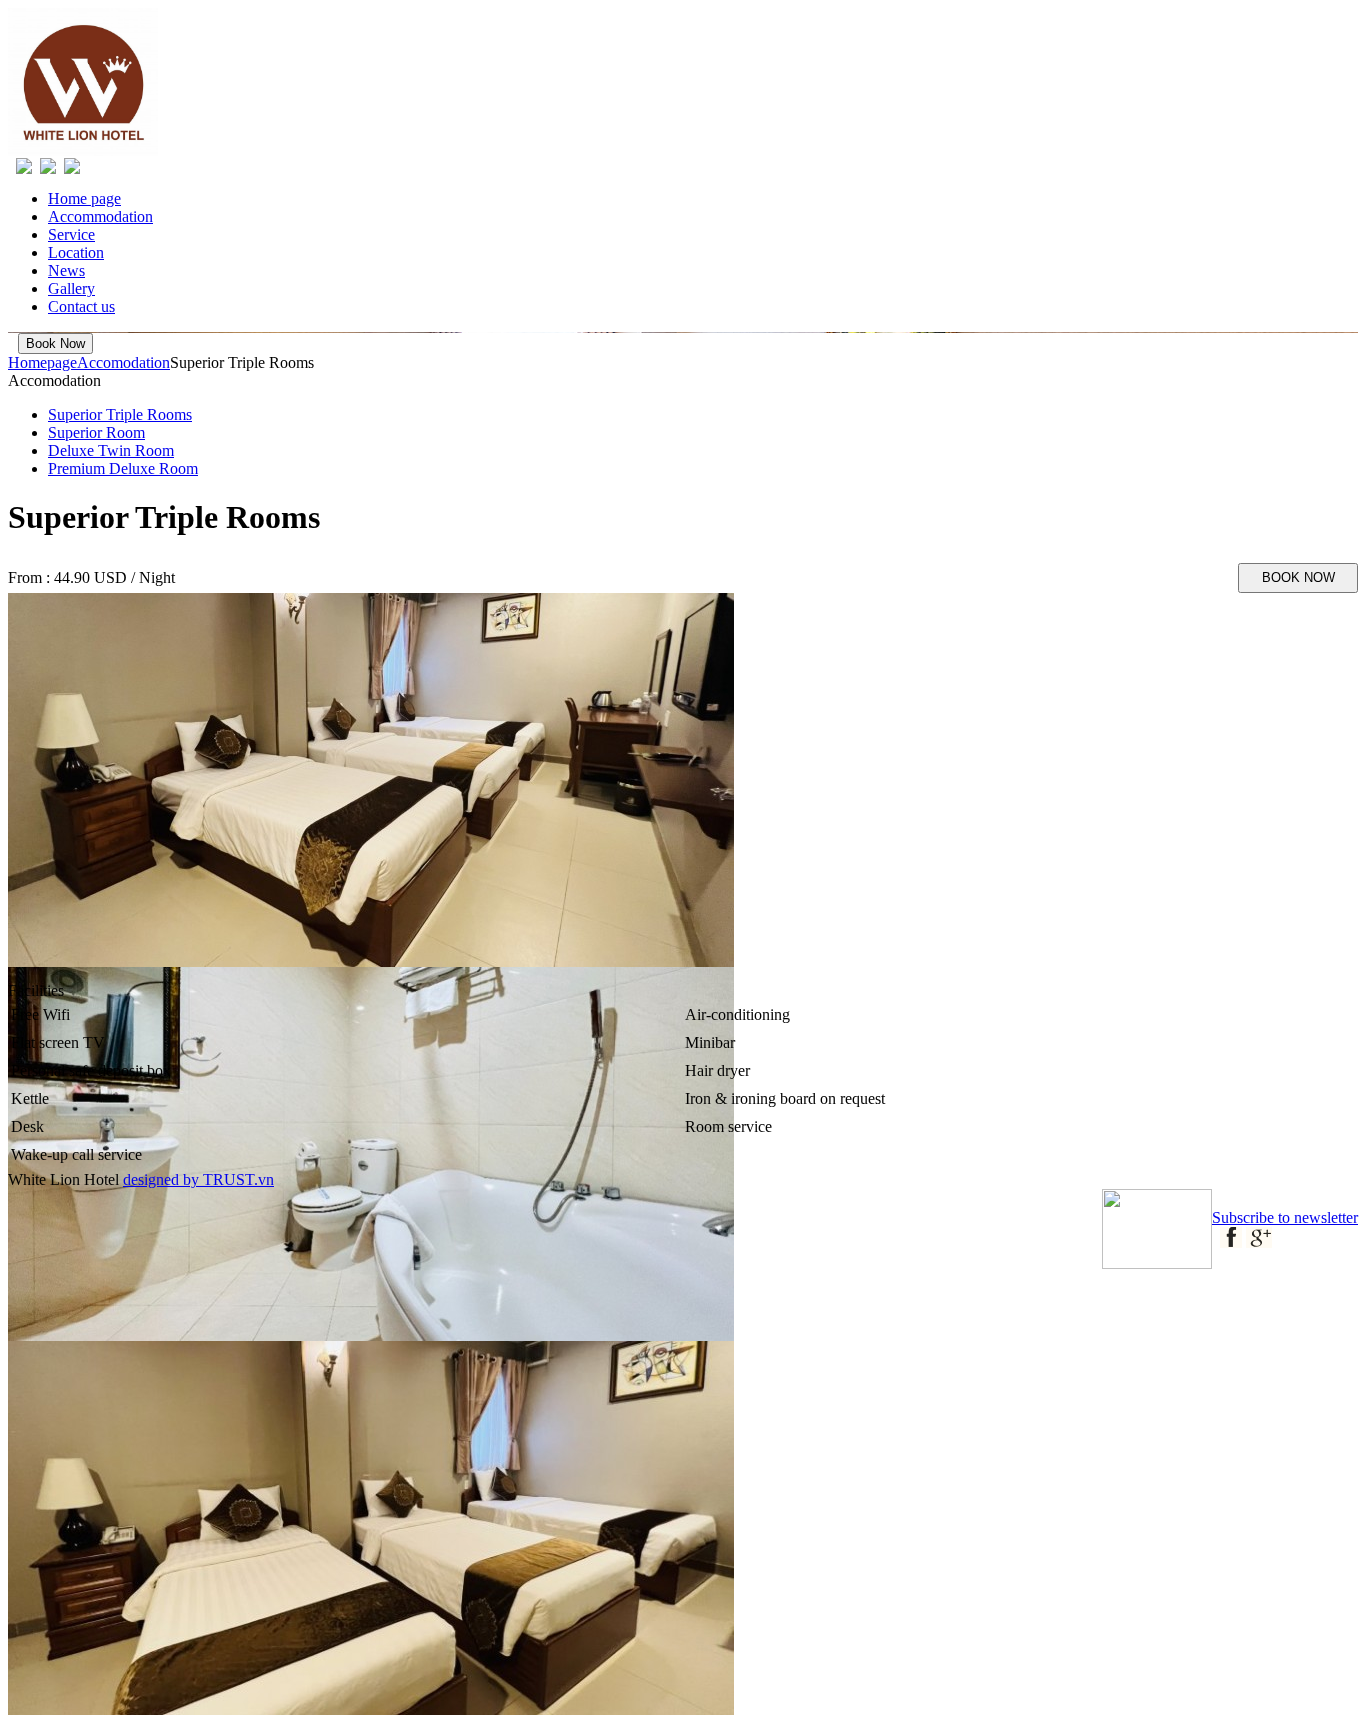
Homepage (42, 362)
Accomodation (123, 362)
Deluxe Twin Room (111, 450)
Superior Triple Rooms (120, 414)
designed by (163, 1179)
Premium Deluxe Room (123, 468)
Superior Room (96, 432)
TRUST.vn (238, 1179)
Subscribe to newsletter (1285, 1217)
